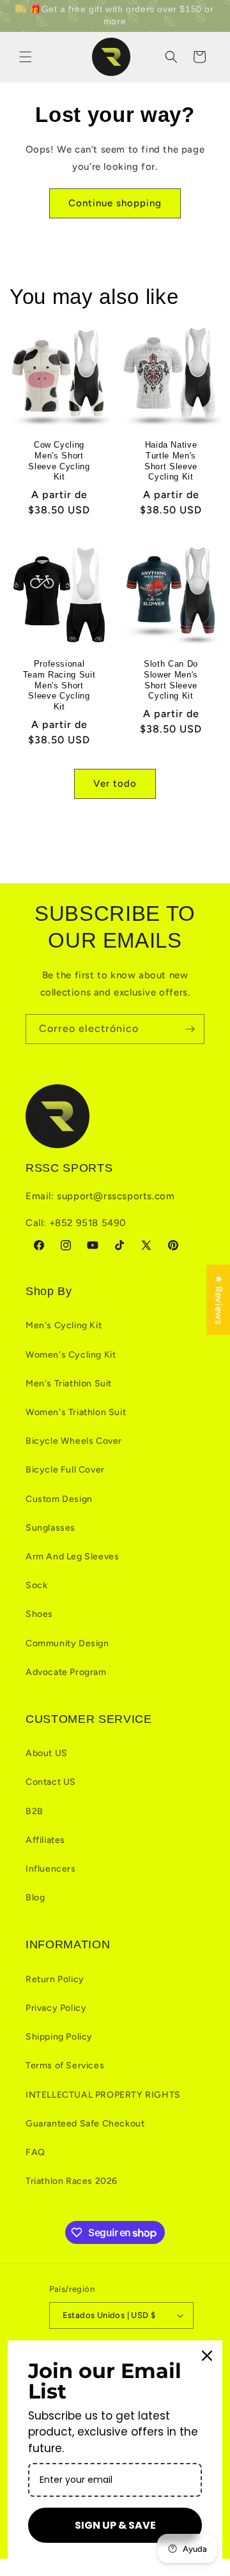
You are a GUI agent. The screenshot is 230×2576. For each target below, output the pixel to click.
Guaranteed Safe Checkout (85, 2124)
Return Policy (55, 1979)
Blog (35, 1898)
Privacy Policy (56, 2008)
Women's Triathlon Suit (76, 1412)
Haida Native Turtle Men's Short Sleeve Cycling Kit (171, 461)
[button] (26, 57)
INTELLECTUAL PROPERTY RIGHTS (103, 2095)
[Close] (207, 2356)
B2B (34, 1811)
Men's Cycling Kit (64, 1325)
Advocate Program (66, 1672)
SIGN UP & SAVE (115, 2525)
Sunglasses (50, 1528)
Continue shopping (115, 203)
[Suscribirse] (190, 1029)
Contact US (51, 1782)
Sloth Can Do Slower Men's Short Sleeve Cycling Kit (171, 680)
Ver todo (115, 784)
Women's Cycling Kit (71, 1355)
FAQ (35, 2152)
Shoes (39, 1614)
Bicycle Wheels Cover (74, 1441)
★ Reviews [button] (218, 1299)
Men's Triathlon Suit (69, 1383)
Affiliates (45, 1840)
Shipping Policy (59, 2037)
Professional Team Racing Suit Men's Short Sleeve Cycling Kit (59, 685)
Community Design (67, 1643)
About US (47, 1753)
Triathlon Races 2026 (72, 2181)
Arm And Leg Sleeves (72, 1557)
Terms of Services (65, 2065)
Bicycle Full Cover (65, 1470)
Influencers (51, 1869)
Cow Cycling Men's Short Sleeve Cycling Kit (59, 461)
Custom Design (59, 1499)
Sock (36, 1585)
